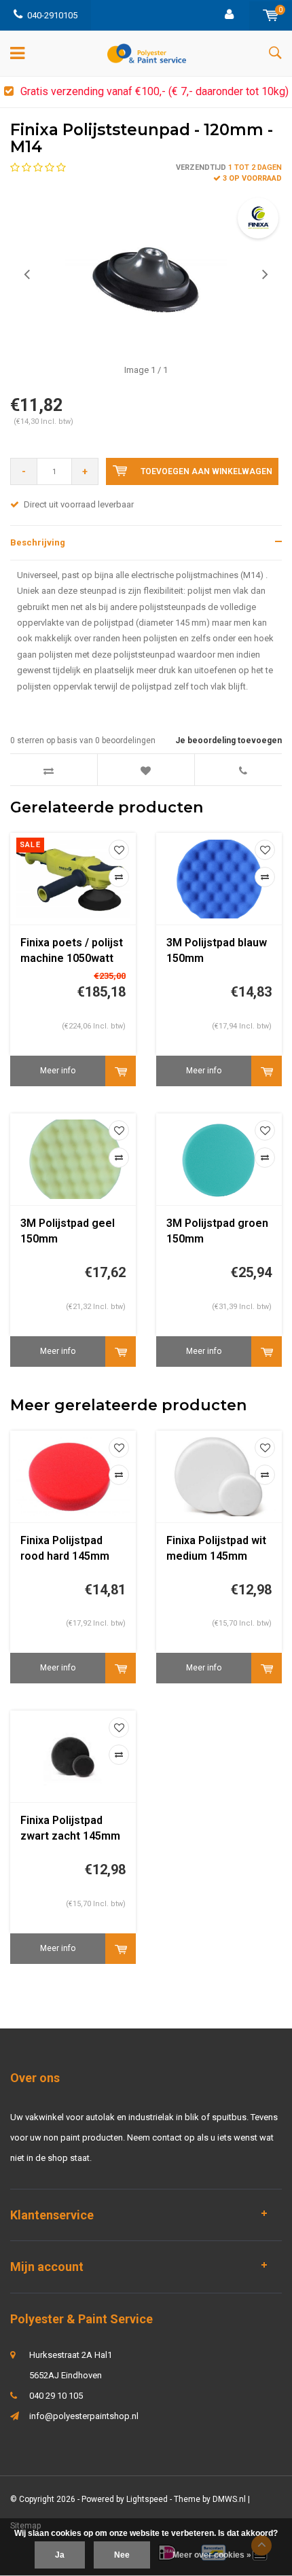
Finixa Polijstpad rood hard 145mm (65, 1548)
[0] (271, 15)
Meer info (58, 1071)
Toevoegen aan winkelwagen (206, 471)
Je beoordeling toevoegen (229, 740)
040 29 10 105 (56, 2396)
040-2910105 (52, 15)
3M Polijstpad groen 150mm (217, 1231)
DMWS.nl (229, 2499)
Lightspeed (147, 2499)
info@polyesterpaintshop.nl (84, 2416)
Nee (122, 2555)
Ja (60, 2555)
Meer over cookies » (212, 2555)
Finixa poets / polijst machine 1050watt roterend (72, 951)
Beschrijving (38, 542)
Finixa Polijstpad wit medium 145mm (216, 1548)
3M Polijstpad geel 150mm (68, 1231)
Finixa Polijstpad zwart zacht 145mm (70, 1828)
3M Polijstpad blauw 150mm (217, 950)
